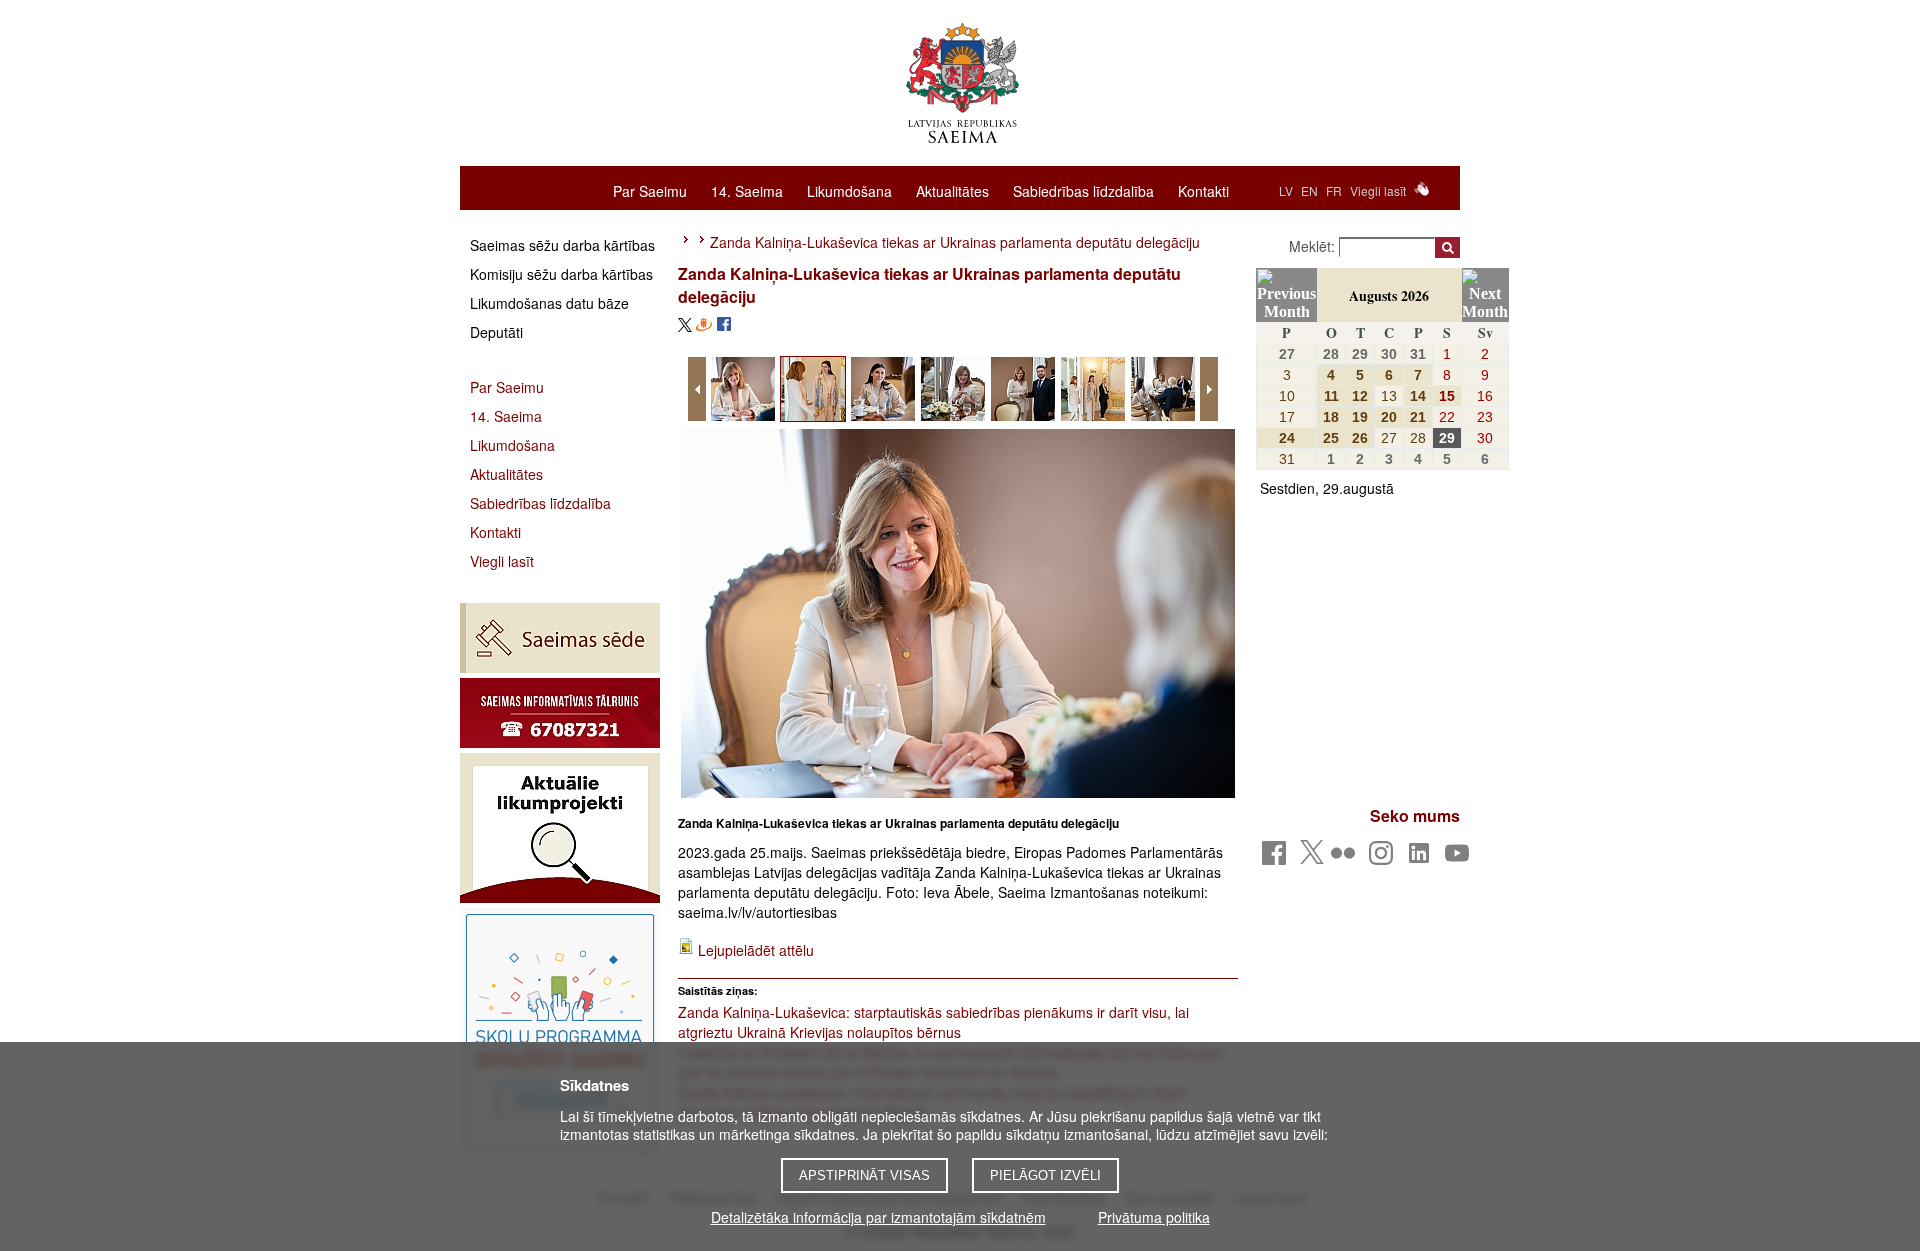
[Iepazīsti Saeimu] (560, 1033)
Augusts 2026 (1389, 295)
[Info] (560, 713)
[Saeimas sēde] (560, 638)
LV (1286, 190)
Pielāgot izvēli (1045, 1175)
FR (1334, 190)
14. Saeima (747, 190)
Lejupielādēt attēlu (756, 950)
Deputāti (496, 332)
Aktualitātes (952, 190)
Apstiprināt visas (864, 1175)
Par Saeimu (650, 190)
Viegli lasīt (1378, 190)
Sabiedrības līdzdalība (1083, 190)
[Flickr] (1346, 858)
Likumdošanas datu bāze (549, 303)
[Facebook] (1277, 858)
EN (1309, 190)
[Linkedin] (1422, 858)
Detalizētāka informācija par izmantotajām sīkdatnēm (878, 1217)
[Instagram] (1384, 858)
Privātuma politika (1154, 1217)
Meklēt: (1314, 246)
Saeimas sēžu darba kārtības (562, 245)
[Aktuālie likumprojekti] (560, 828)
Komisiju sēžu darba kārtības (561, 274)
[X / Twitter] (1312, 858)
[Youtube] (1460, 858)
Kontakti (1203, 190)
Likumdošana (849, 190)
